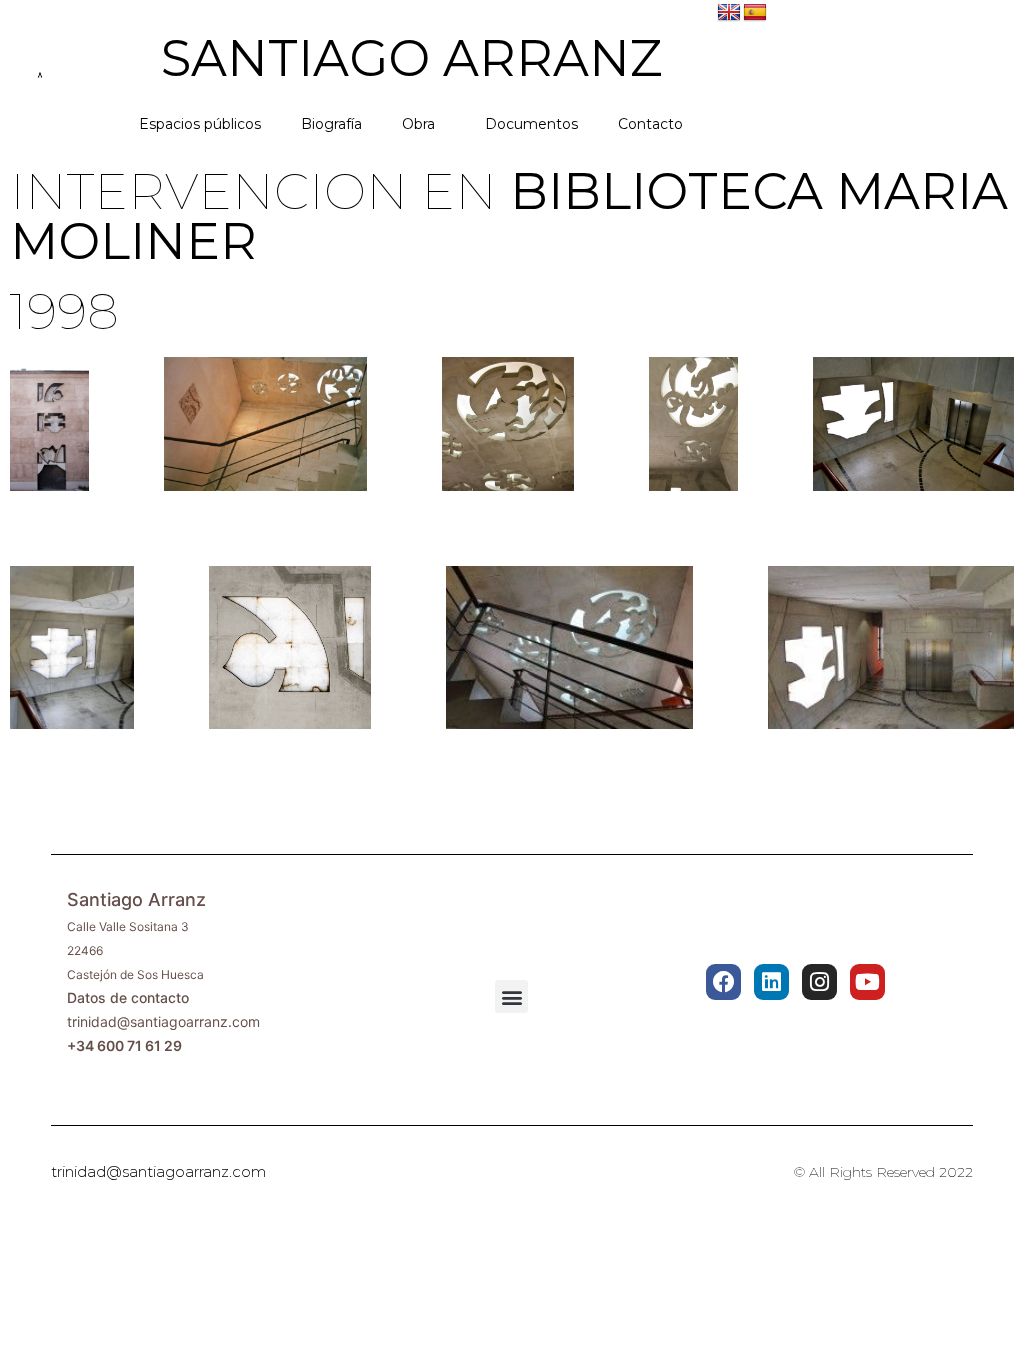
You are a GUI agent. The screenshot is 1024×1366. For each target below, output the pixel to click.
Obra (418, 124)
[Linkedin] (771, 981)
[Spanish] (755, 13)
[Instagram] (819, 981)
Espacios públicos (200, 124)
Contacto (650, 124)
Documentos (531, 124)
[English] (729, 13)
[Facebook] (723, 981)
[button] (511, 996)
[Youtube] (867, 981)
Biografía (331, 124)
